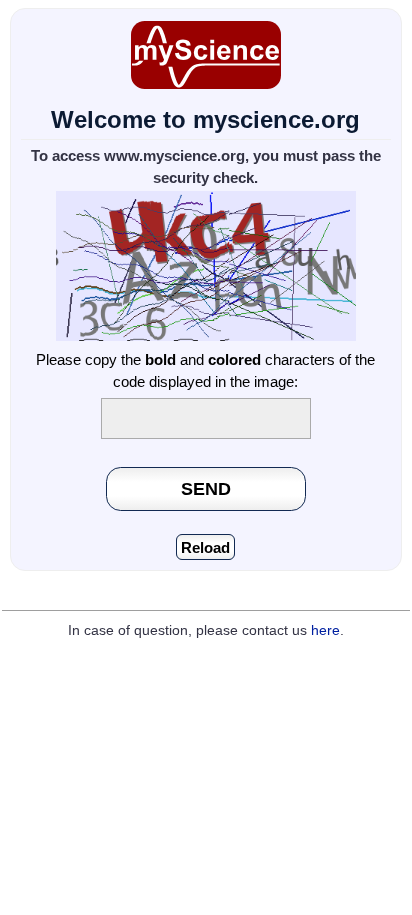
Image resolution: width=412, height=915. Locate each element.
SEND (206, 488)
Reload (205, 547)
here (325, 630)
